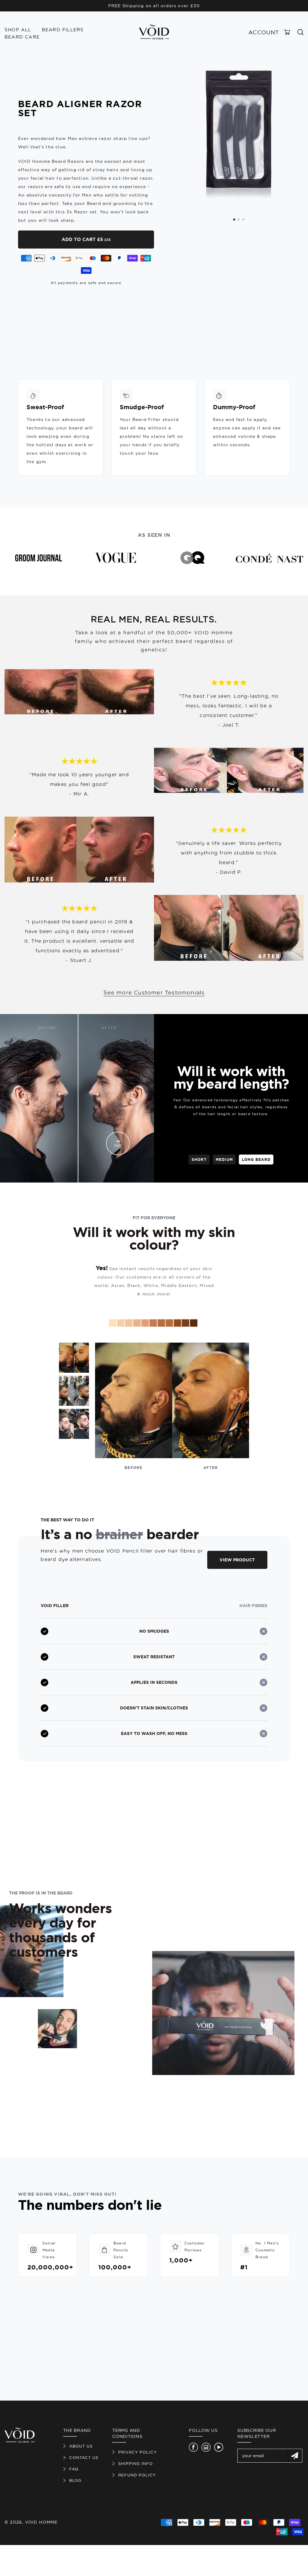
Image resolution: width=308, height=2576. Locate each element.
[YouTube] (219, 2447)
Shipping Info (136, 2463)
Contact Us (84, 2457)
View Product (237, 1560)
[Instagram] (206, 2447)
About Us (81, 2446)
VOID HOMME (41, 2522)
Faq (74, 2469)
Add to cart (86, 239)
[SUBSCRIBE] (295, 2456)
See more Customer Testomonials (154, 993)
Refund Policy (137, 2475)
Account (264, 32)
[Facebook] (193, 2447)
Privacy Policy (137, 2452)
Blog (75, 2480)
